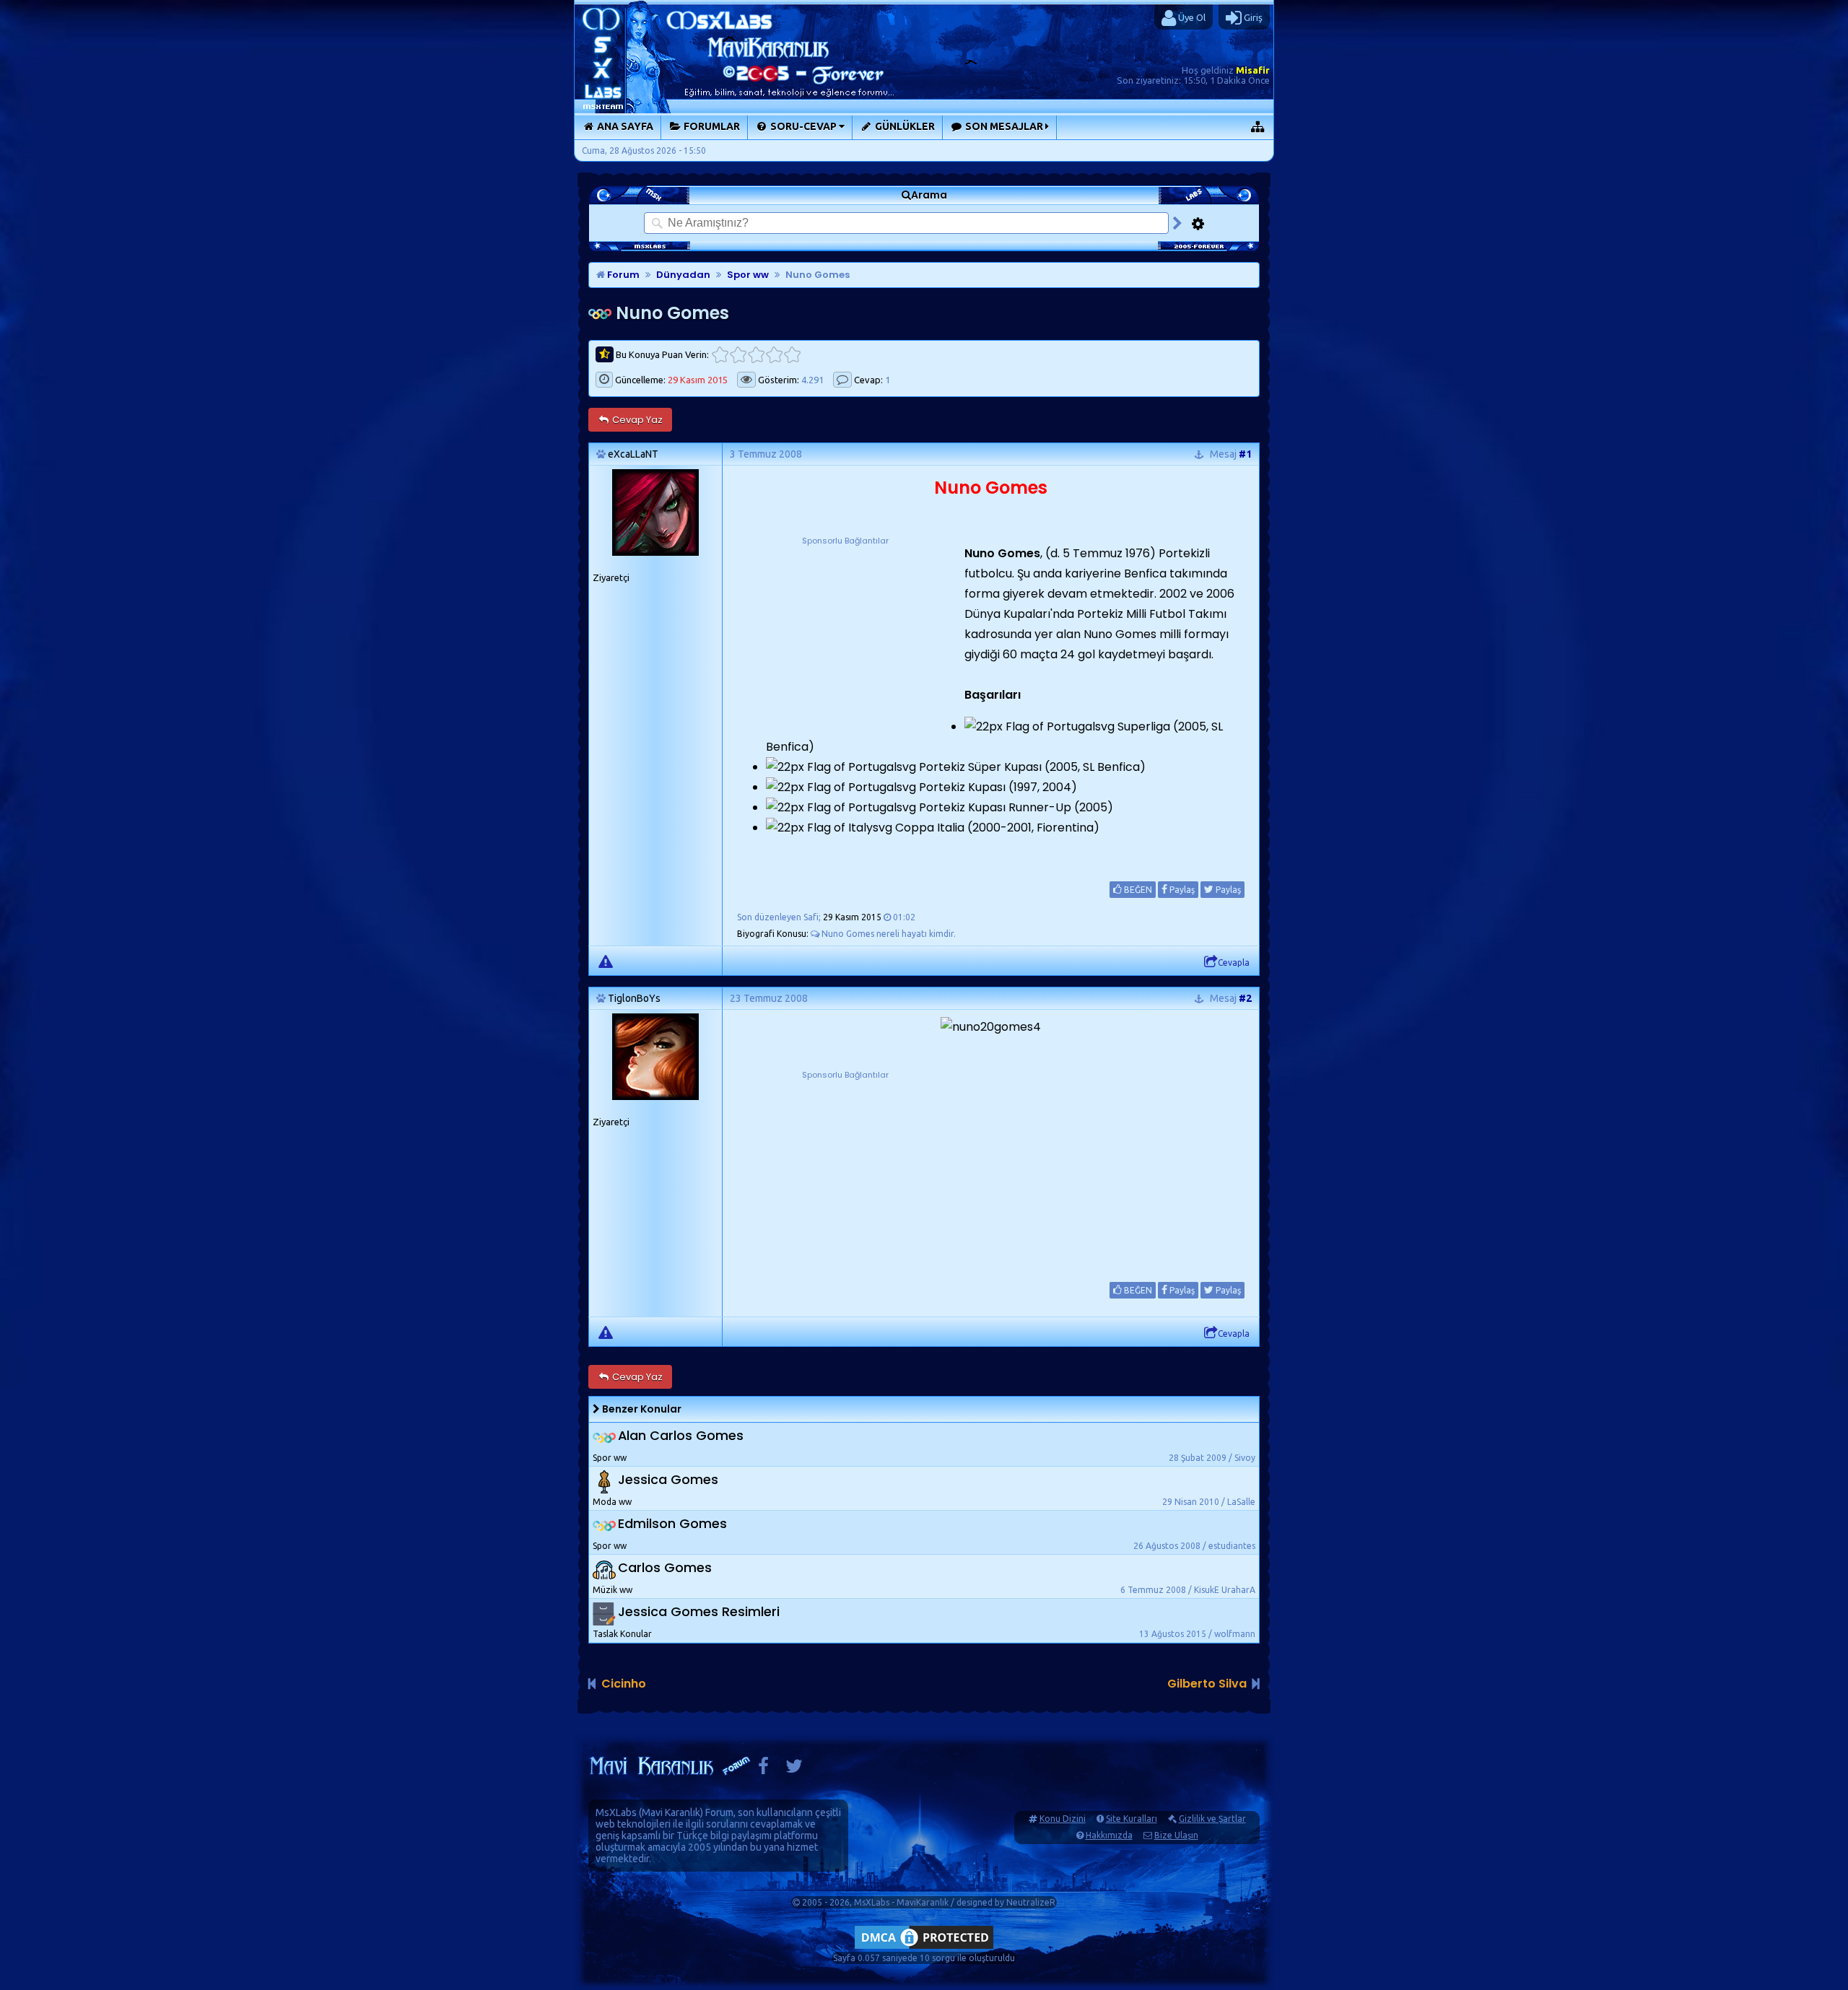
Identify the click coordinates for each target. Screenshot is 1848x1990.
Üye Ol (1191, 17)
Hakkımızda (1109, 1835)
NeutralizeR (1031, 1902)
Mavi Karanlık (671, 1812)
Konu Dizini (1063, 1819)
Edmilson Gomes (672, 1524)
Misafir (1253, 70)
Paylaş (1181, 890)
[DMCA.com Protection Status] (924, 1948)
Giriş (1252, 17)
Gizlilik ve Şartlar (1212, 1819)
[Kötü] (738, 355)
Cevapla (1234, 963)
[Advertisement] (845, 638)
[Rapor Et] (606, 961)
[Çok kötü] (720, 355)
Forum (622, 275)
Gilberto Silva (1207, 1684)
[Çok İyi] (792, 355)
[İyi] (774, 355)
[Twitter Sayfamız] (794, 1769)
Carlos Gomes (665, 1568)
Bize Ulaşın (1176, 1835)
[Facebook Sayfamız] (763, 1769)
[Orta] (756, 355)
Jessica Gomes (668, 1480)
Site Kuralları (1132, 1819)
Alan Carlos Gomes (681, 1436)
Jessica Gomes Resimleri (699, 1612)
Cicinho (624, 1684)
